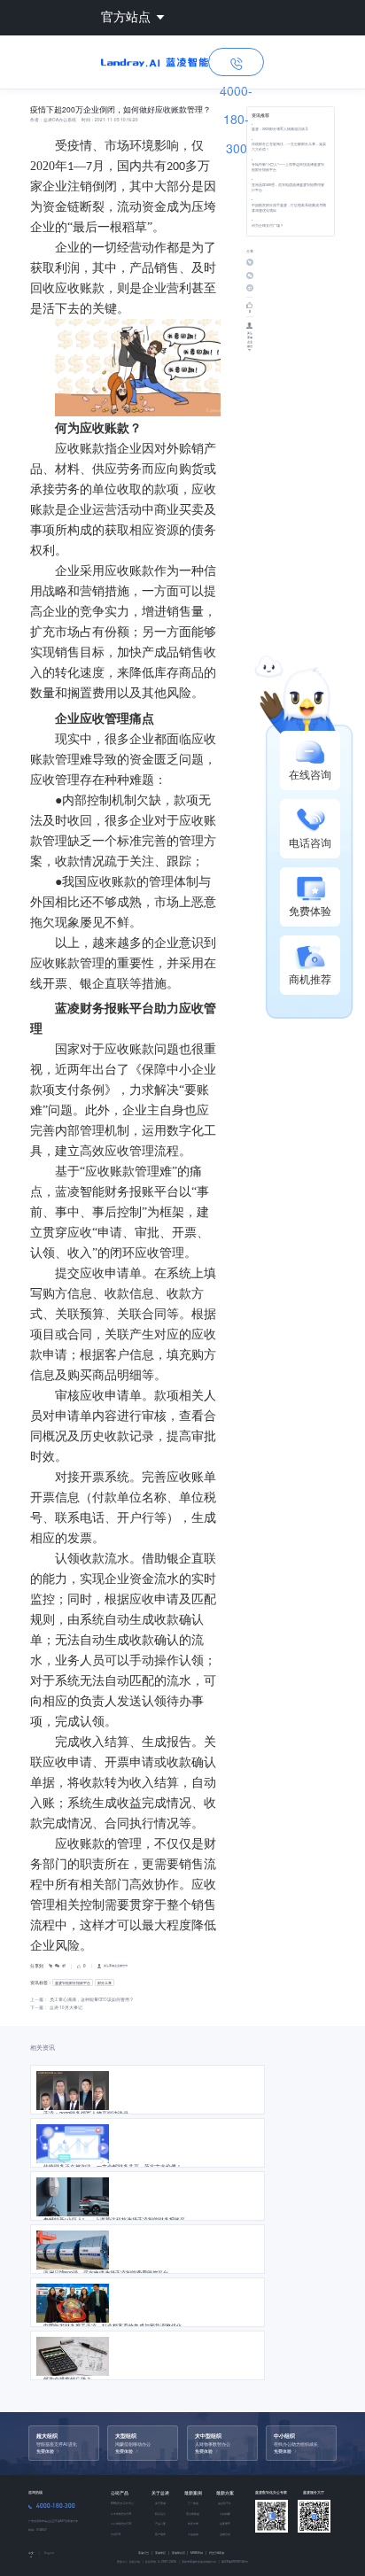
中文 (31, 2553)
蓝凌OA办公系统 (60, 120)
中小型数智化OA (121, 2523)
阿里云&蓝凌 (217, 2553)
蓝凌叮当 (145, 2553)
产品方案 (160, 2523)
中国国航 (193, 2534)
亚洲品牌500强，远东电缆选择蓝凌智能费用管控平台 (288, 187)
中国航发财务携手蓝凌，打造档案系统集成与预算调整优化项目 (289, 208)
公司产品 (120, 2493)
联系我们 (160, 2514)
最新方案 (225, 2493)
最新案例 (193, 2493)
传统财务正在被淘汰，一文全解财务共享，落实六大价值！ (289, 147)
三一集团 (193, 2503)
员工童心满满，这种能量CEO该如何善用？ (92, 1999)
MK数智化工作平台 (122, 2503)
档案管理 (225, 2523)
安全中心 (122, 2561)
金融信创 (225, 2534)
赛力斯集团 (193, 2514)
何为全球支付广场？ (268, 225)
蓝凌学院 (162, 2553)
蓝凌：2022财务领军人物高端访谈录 (280, 129)
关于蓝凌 (160, 2493)
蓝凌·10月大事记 (66, 2007)
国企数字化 (225, 2503)
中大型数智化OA (121, 2514)
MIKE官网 (198, 2553)
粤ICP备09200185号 (235, 2561)
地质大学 (193, 2523)
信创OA (116, 2534)
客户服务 (160, 2534)
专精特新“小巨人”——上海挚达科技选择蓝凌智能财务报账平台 (288, 167)
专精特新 (225, 2514)
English (49, 2553)
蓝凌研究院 (180, 2553)
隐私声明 (134, 2561)
